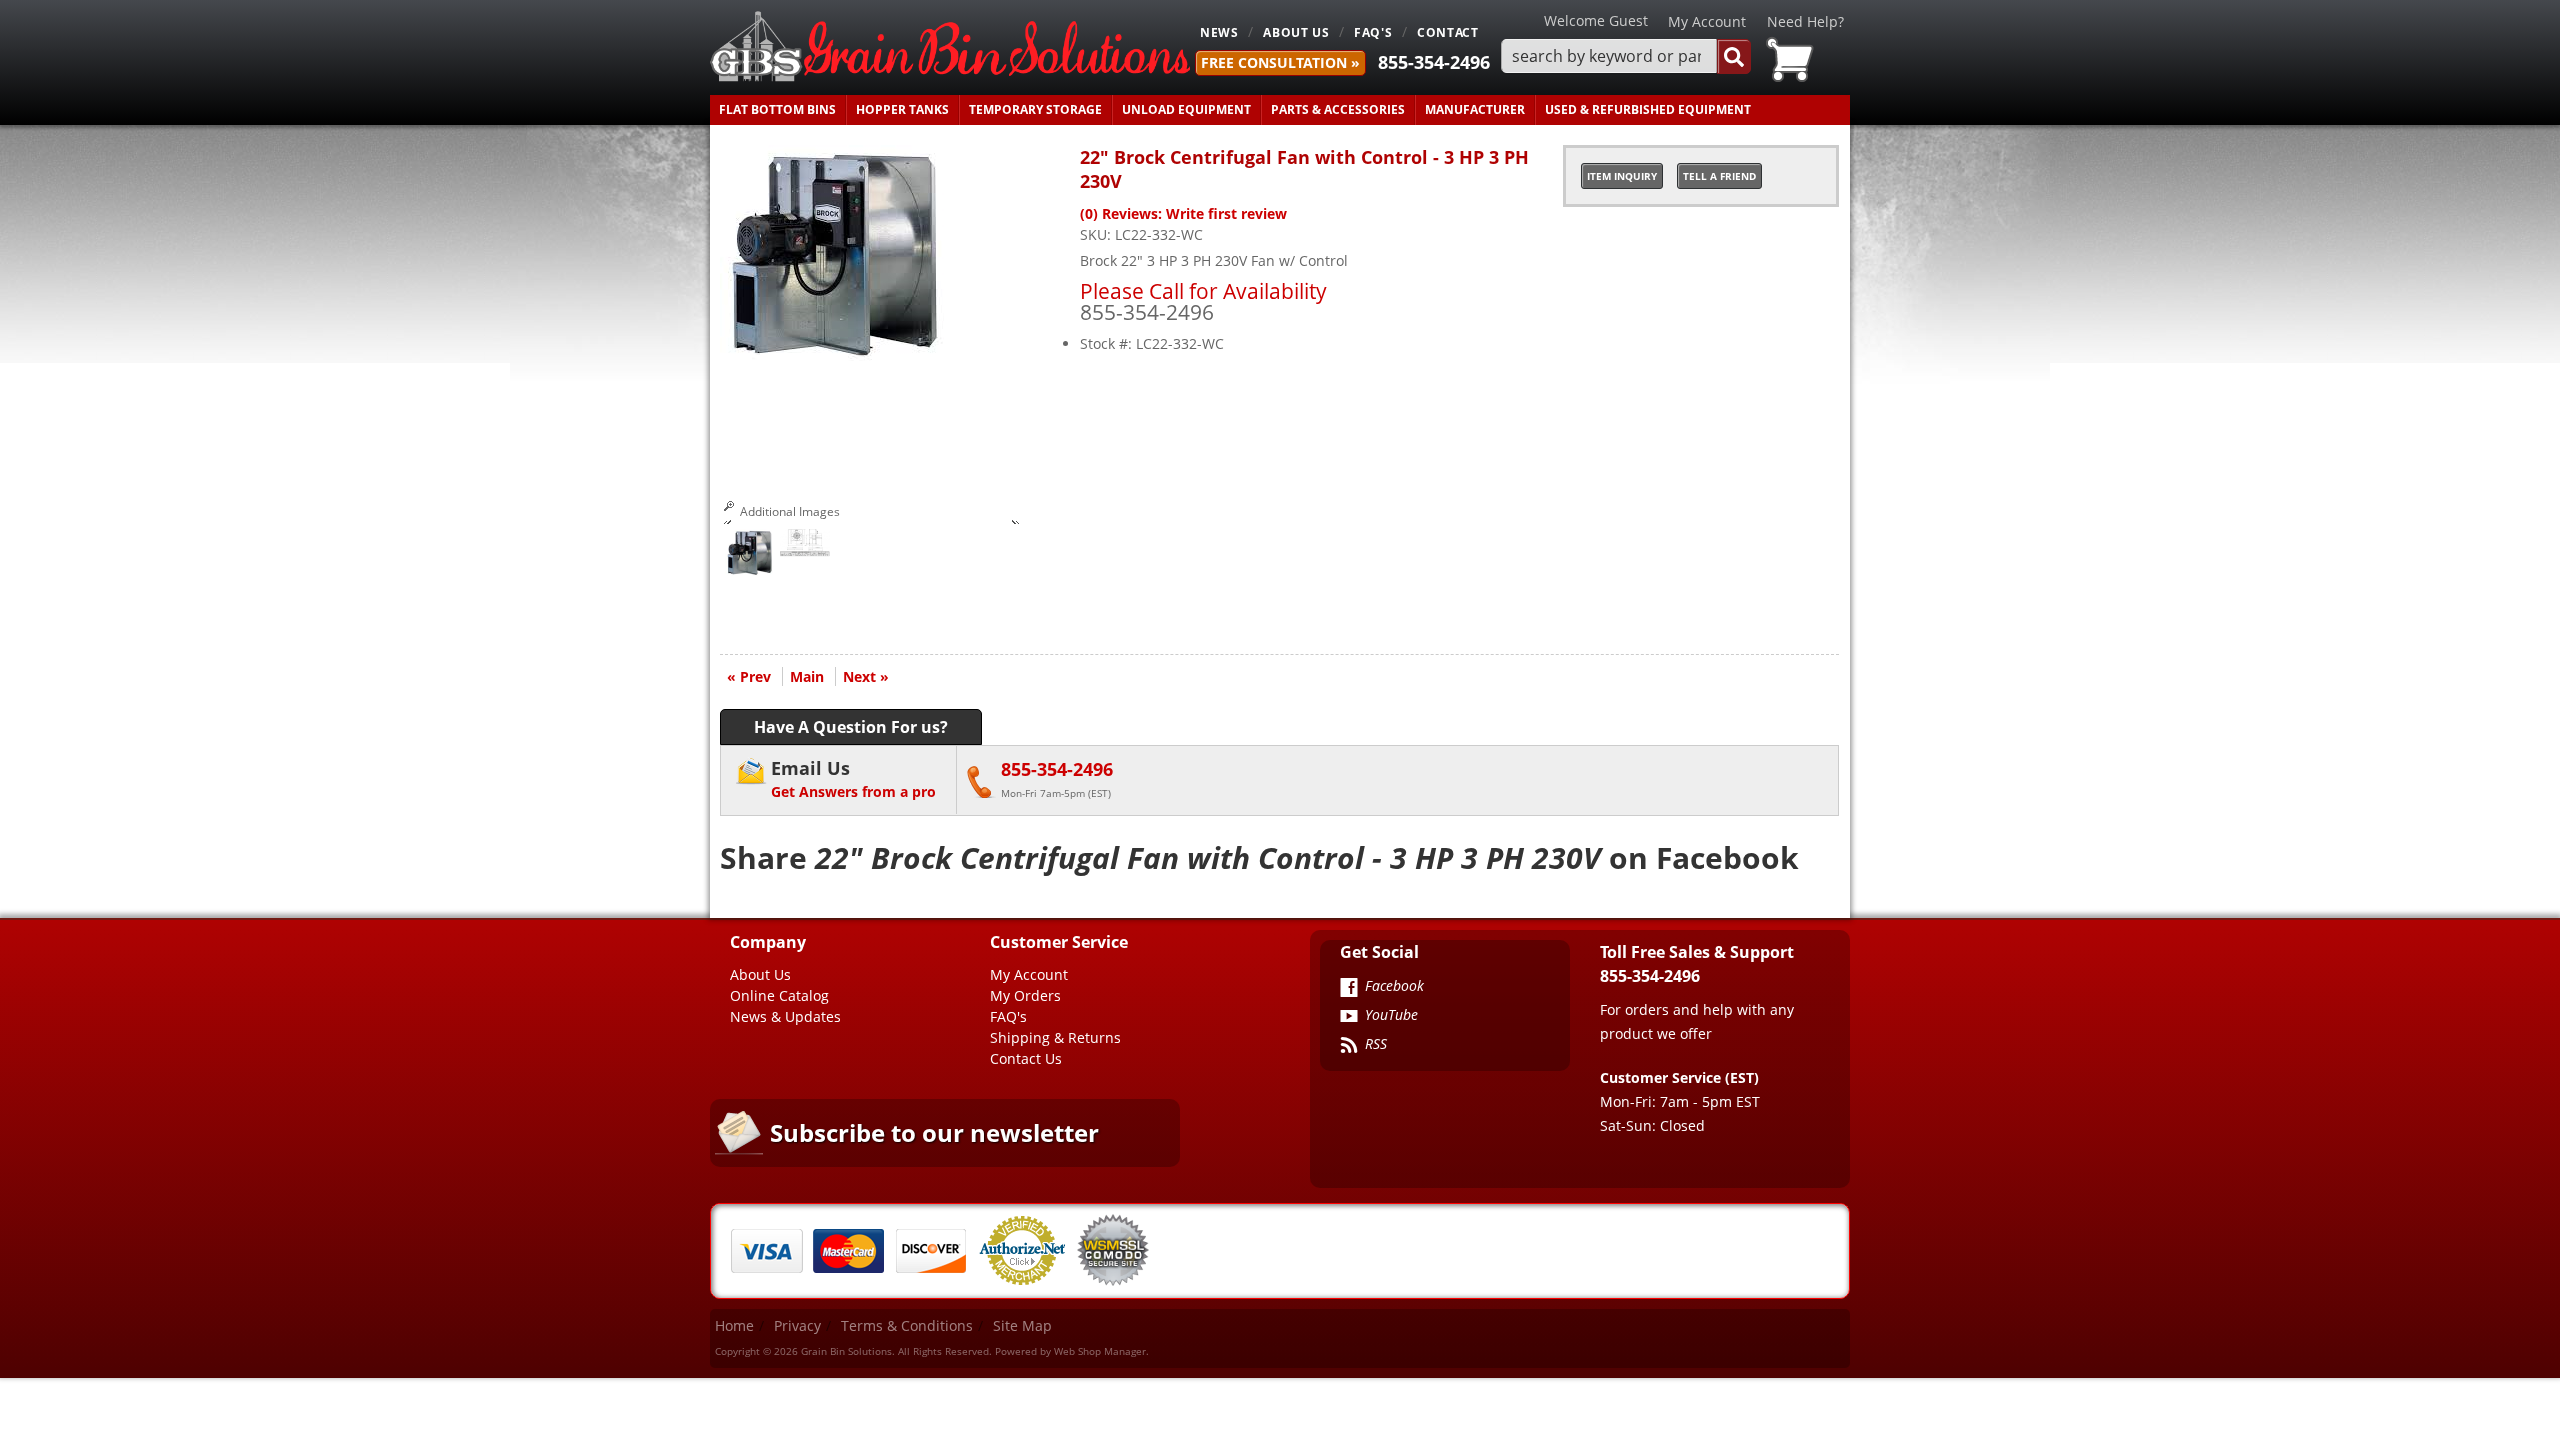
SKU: (1097, 234)
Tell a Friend (1719, 176)
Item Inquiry (1622, 176)
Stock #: (1108, 343)
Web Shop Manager (1100, 1351)
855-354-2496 (1434, 62)
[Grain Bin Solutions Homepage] (950, 47)
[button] (1626, 56)
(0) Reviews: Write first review (1183, 213)
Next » (866, 676)
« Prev (749, 676)
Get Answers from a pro (853, 778)
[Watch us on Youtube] (1349, 1018)
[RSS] (1349, 1047)
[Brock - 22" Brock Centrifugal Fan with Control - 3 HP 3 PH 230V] (836, 356)
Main (807, 676)
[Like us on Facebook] (1349, 989)
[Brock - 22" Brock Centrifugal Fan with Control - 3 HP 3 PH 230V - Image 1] (750, 556)
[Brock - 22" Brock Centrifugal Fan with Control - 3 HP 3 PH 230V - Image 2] (805, 548)
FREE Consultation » (1280, 62)
